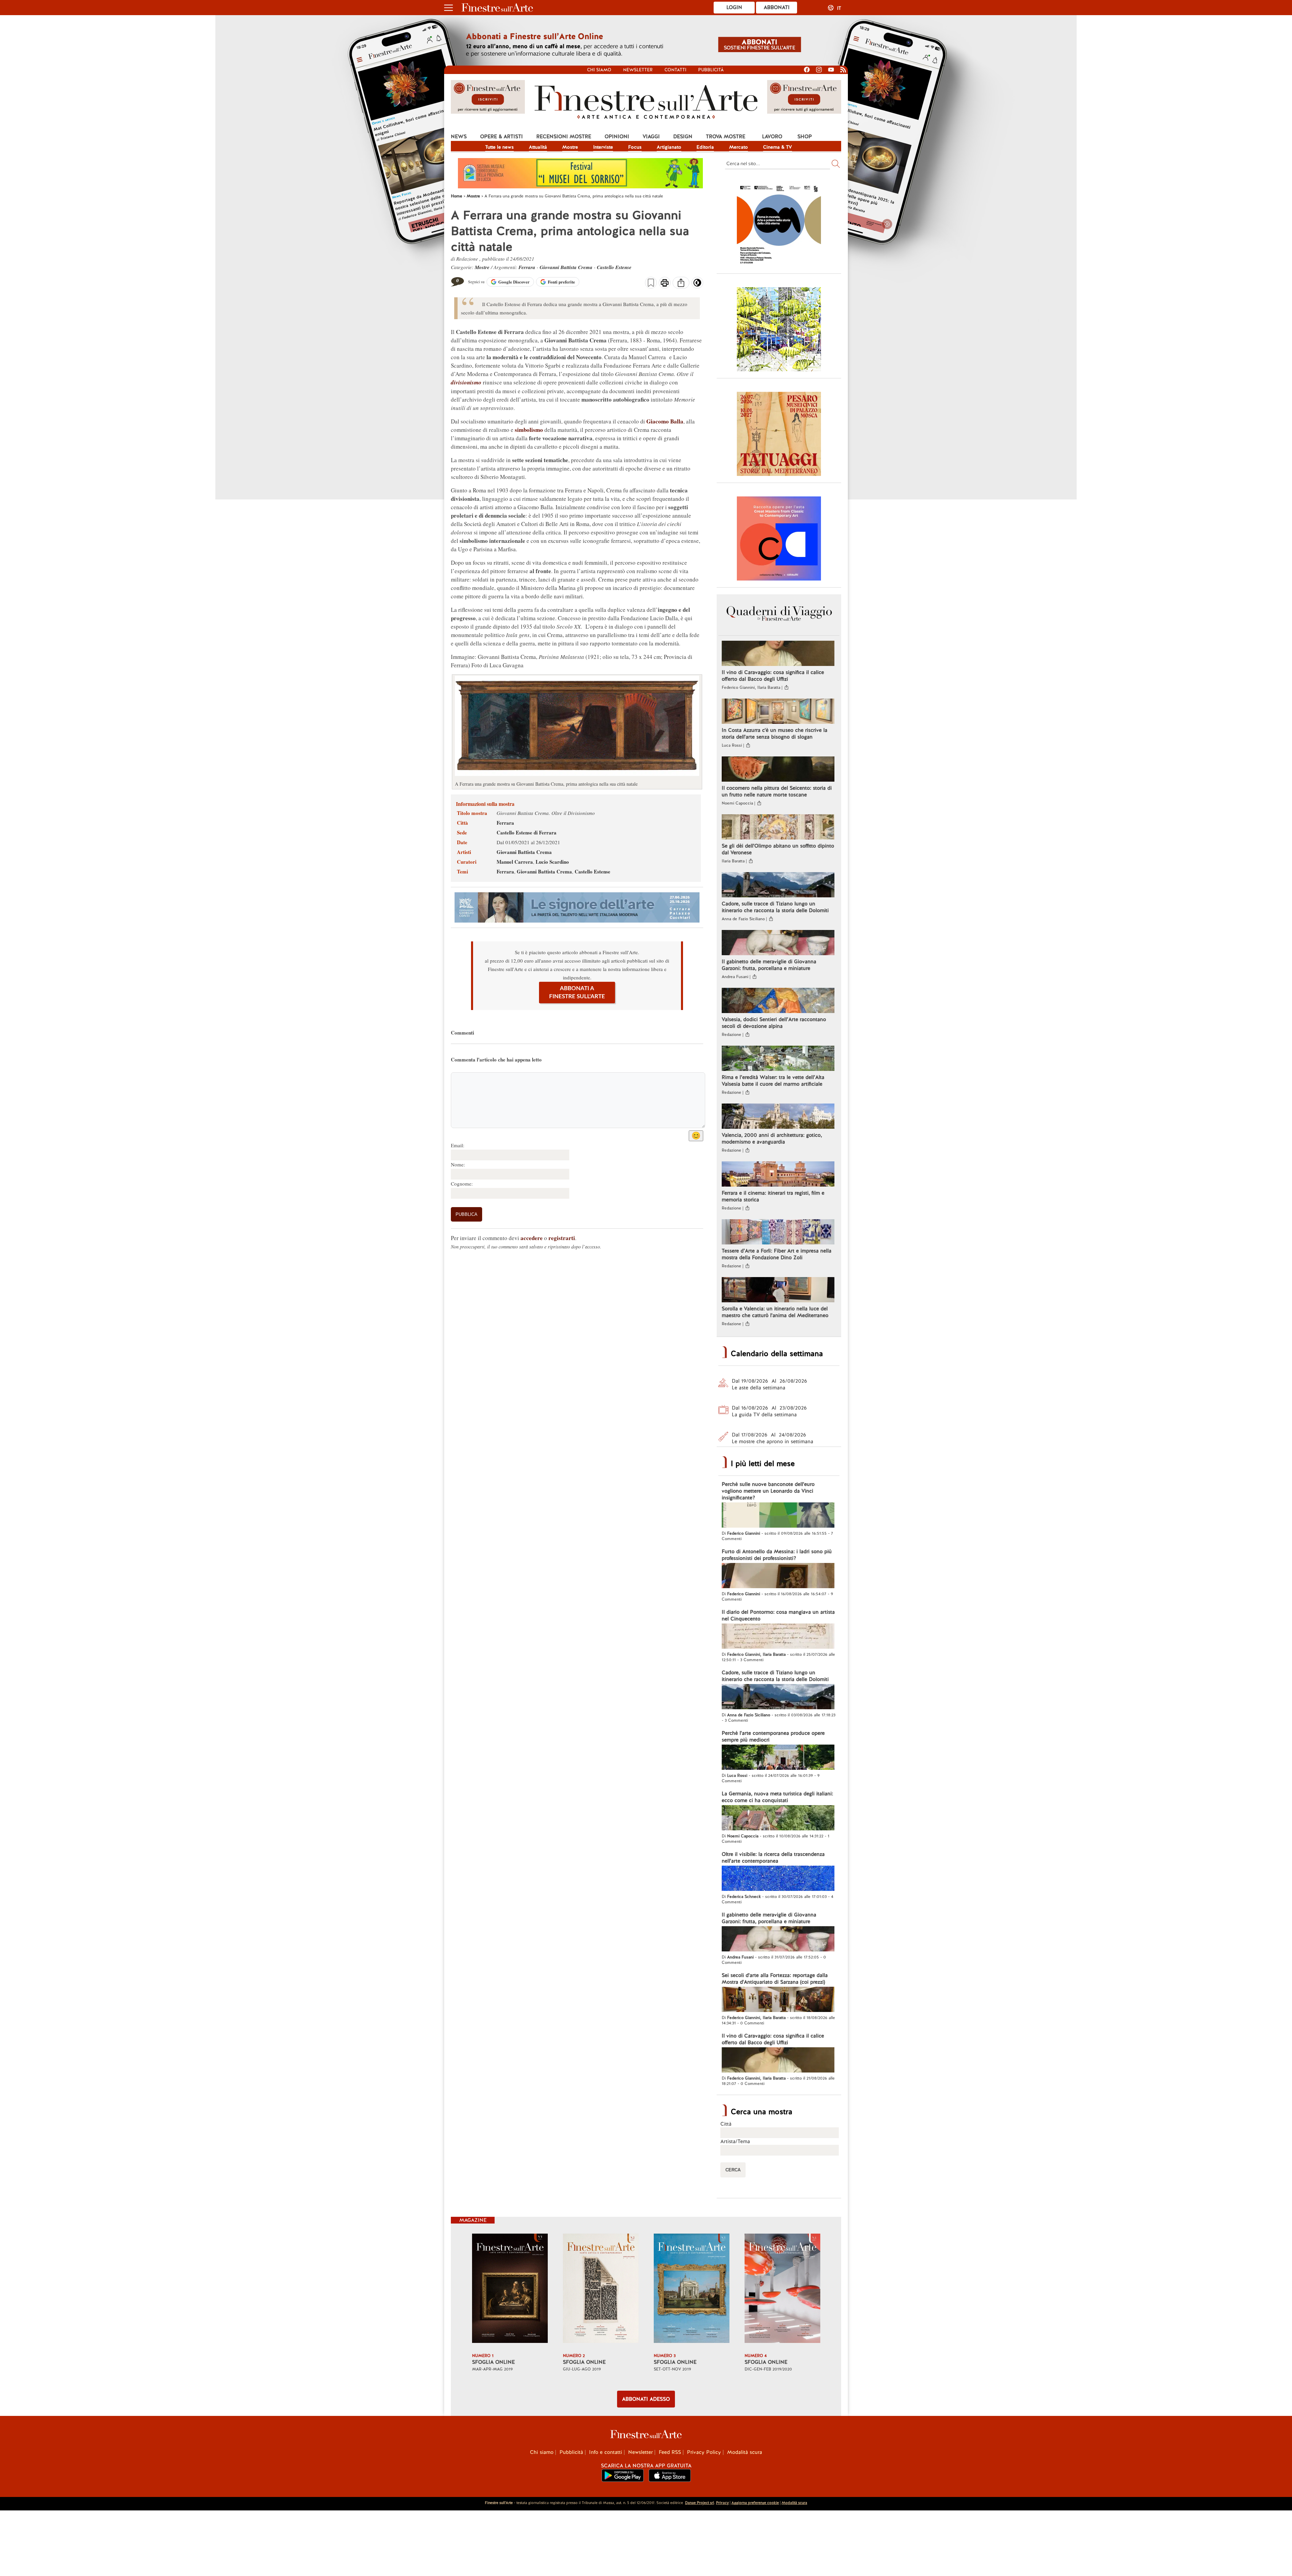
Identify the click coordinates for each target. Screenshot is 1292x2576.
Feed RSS (670, 2452)
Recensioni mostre (564, 137)
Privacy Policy (704, 2452)
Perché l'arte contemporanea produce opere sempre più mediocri (773, 1737)
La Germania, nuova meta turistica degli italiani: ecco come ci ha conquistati (777, 1797)
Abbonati (777, 7)
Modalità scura (745, 2452)
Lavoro (772, 137)
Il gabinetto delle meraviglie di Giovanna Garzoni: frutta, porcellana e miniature (769, 965)
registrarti (562, 1238)
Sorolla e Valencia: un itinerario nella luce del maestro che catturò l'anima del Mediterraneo (775, 1312)
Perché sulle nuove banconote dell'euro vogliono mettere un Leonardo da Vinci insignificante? (768, 1491)
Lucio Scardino (552, 862)
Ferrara (527, 267)
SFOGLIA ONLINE (493, 2362)
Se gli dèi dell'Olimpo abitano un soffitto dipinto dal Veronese (778, 849)
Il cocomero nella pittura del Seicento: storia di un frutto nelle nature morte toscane (777, 791)
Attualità (538, 147)
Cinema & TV (778, 147)
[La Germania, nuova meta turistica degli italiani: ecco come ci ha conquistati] (778, 1819)
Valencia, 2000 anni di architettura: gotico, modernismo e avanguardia (772, 1138)
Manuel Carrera (515, 862)
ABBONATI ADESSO (646, 2399)
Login (734, 7)
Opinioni (617, 137)
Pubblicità (711, 70)
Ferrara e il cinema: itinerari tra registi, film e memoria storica (773, 1196)
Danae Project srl (699, 2503)
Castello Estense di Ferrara (527, 832)
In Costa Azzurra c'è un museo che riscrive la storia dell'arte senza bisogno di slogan (775, 734)
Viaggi (651, 137)
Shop (805, 137)
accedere (532, 1238)
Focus (635, 147)
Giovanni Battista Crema (566, 267)
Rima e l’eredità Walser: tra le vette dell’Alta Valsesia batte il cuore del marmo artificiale (773, 1081)
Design (683, 137)
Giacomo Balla (665, 421)
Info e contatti (606, 2452)
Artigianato (669, 147)
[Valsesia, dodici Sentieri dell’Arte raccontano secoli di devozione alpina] (778, 1001)
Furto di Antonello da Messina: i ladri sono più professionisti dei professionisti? (777, 1555)
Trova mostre (726, 137)
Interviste (603, 147)
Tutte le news (499, 147)
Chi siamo (599, 70)
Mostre (570, 147)
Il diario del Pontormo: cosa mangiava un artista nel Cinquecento (778, 1615)
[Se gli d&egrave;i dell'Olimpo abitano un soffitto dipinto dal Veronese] (778, 828)
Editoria (705, 147)
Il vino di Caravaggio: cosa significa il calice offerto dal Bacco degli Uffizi (773, 676)
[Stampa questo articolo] (665, 284)
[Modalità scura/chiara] (697, 285)
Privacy (722, 2503)
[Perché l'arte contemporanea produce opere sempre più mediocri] (778, 1758)
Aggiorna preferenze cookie (755, 2503)
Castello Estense (614, 267)
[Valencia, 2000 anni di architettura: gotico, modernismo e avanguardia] (778, 1117)
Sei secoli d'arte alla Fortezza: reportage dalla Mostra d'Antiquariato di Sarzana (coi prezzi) (775, 1979)
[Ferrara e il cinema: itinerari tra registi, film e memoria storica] (778, 1175)
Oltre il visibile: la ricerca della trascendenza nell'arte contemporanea (773, 1858)
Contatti (675, 70)
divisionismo (466, 382)
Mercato (739, 147)
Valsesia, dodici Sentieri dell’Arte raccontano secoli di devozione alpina (774, 1023)
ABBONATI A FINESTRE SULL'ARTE (577, 992)
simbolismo (529, 430)
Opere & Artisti (501, 137)
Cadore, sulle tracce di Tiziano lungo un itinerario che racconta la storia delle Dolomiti (775, 907)
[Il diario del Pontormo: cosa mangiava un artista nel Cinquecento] (778, 1637)
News (459, 137)
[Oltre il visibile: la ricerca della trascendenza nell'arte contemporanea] (778, 1879)
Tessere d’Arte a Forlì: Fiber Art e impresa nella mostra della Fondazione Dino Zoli (777, 1254)
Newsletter (638, 70)
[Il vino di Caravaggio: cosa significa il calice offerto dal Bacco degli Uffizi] (778, 654)
